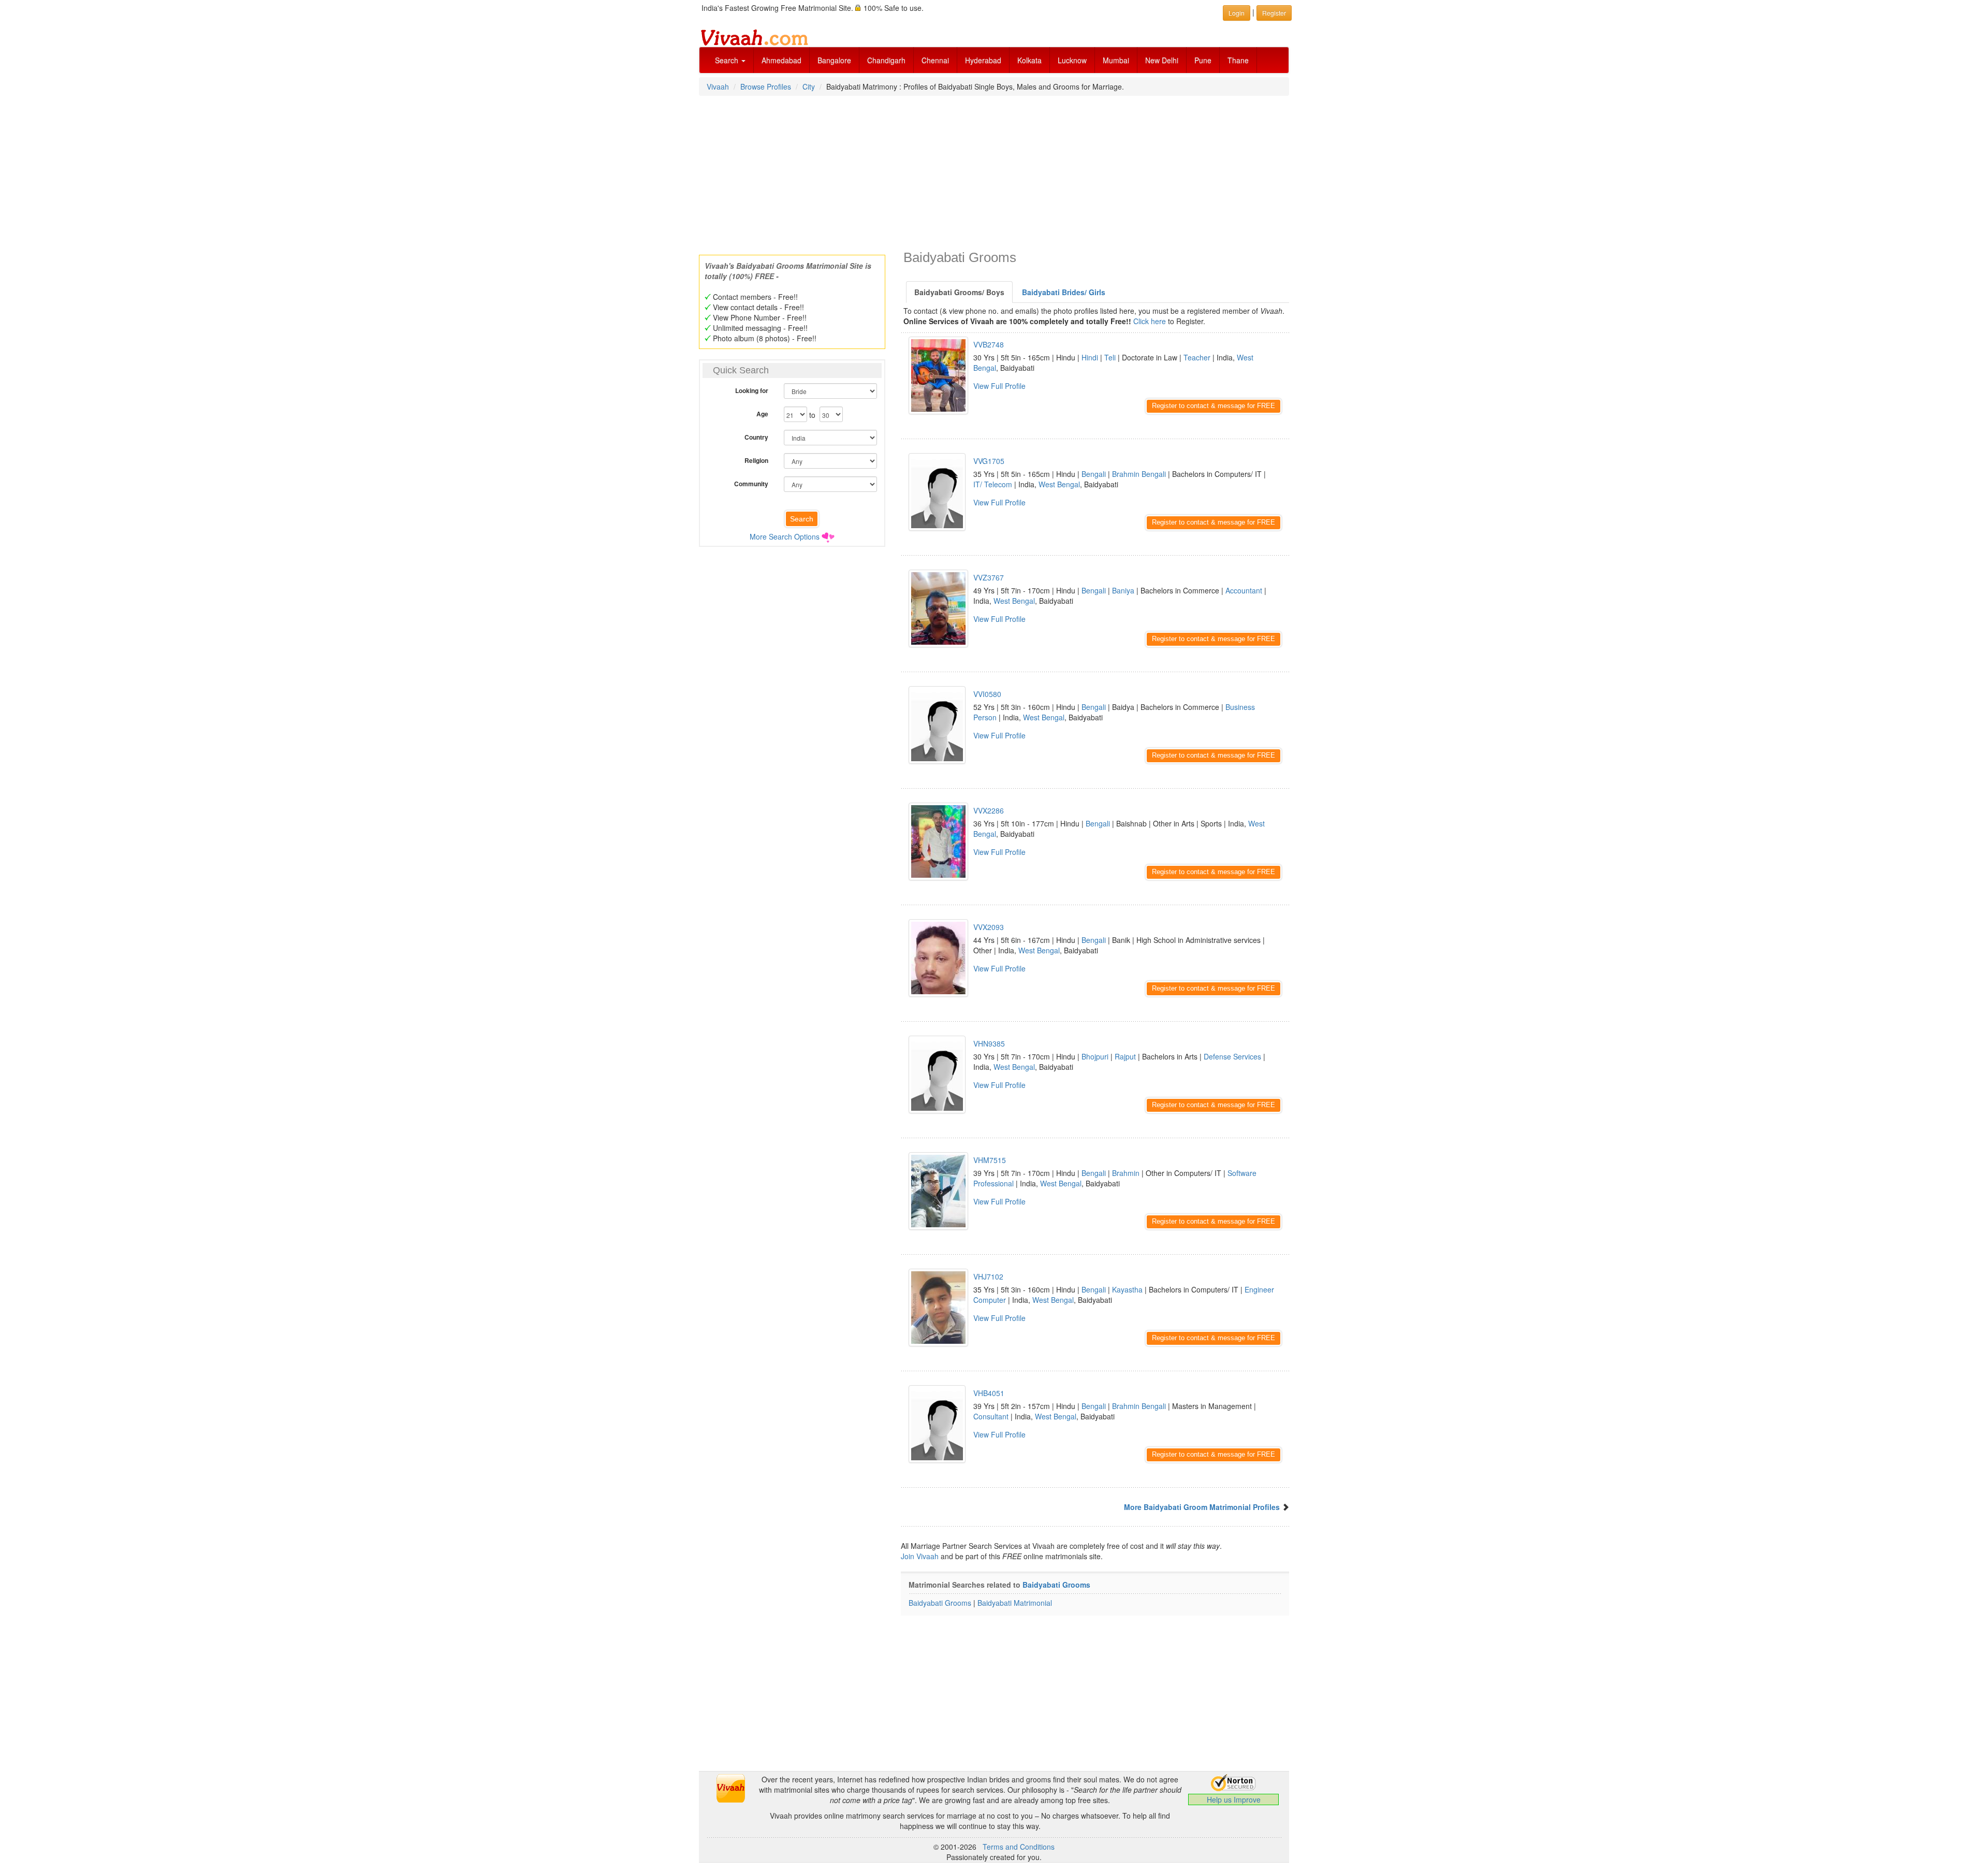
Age (762, 414)
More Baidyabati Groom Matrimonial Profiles (1202, 1507)
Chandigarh (886, 60)
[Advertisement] (994, 172)
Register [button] (1274, 13)
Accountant (1244, 590)
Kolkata (1029, 60)
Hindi (1090, 357)
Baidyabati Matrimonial (1015, 1603)
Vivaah (718, 86)
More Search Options (785, 536)
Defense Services (1232, 1056)
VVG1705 (989, 461)
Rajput (1125, 1056)
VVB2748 (989, 344)
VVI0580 (987, 694)
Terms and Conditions (1019, 1847)
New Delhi (1162, 60)
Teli (1110, 357)
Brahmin (1126, 1173)
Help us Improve (1234, 1799)
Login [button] (1237, 13)
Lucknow (1072, 60)
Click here (1150, 321)
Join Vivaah (921, 1556)
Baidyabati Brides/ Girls (1064, 292)
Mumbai (1116, 60)
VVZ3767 (989, 577)
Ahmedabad (781, 60)
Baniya (1123, 590)
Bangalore (834, 60)
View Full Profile (999, 386)
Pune (1203, 60)
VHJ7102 (988, 1276)
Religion (756, 460)
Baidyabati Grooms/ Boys (959, 292)
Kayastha (1127, 1289)
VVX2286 (989, 810)
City (809, 86)
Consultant (991, 1416)
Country (756, 437)
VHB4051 (989, 1393)
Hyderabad (983, 60)
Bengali (1094, 474)
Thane (1238, 60)
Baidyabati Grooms (1056, 1585)
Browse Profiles (766, 86)
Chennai (935, 60)
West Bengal (1059, 484)
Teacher (1197, 357)
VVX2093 (989, 927)
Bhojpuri (1095, 1056)
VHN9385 (989, 1043)
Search (728, 60)
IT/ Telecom (993, 484)
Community (751, 484)
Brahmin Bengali (1139, 474)
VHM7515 (990, 1160)
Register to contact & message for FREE (1214, 406)
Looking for (752, 390)
